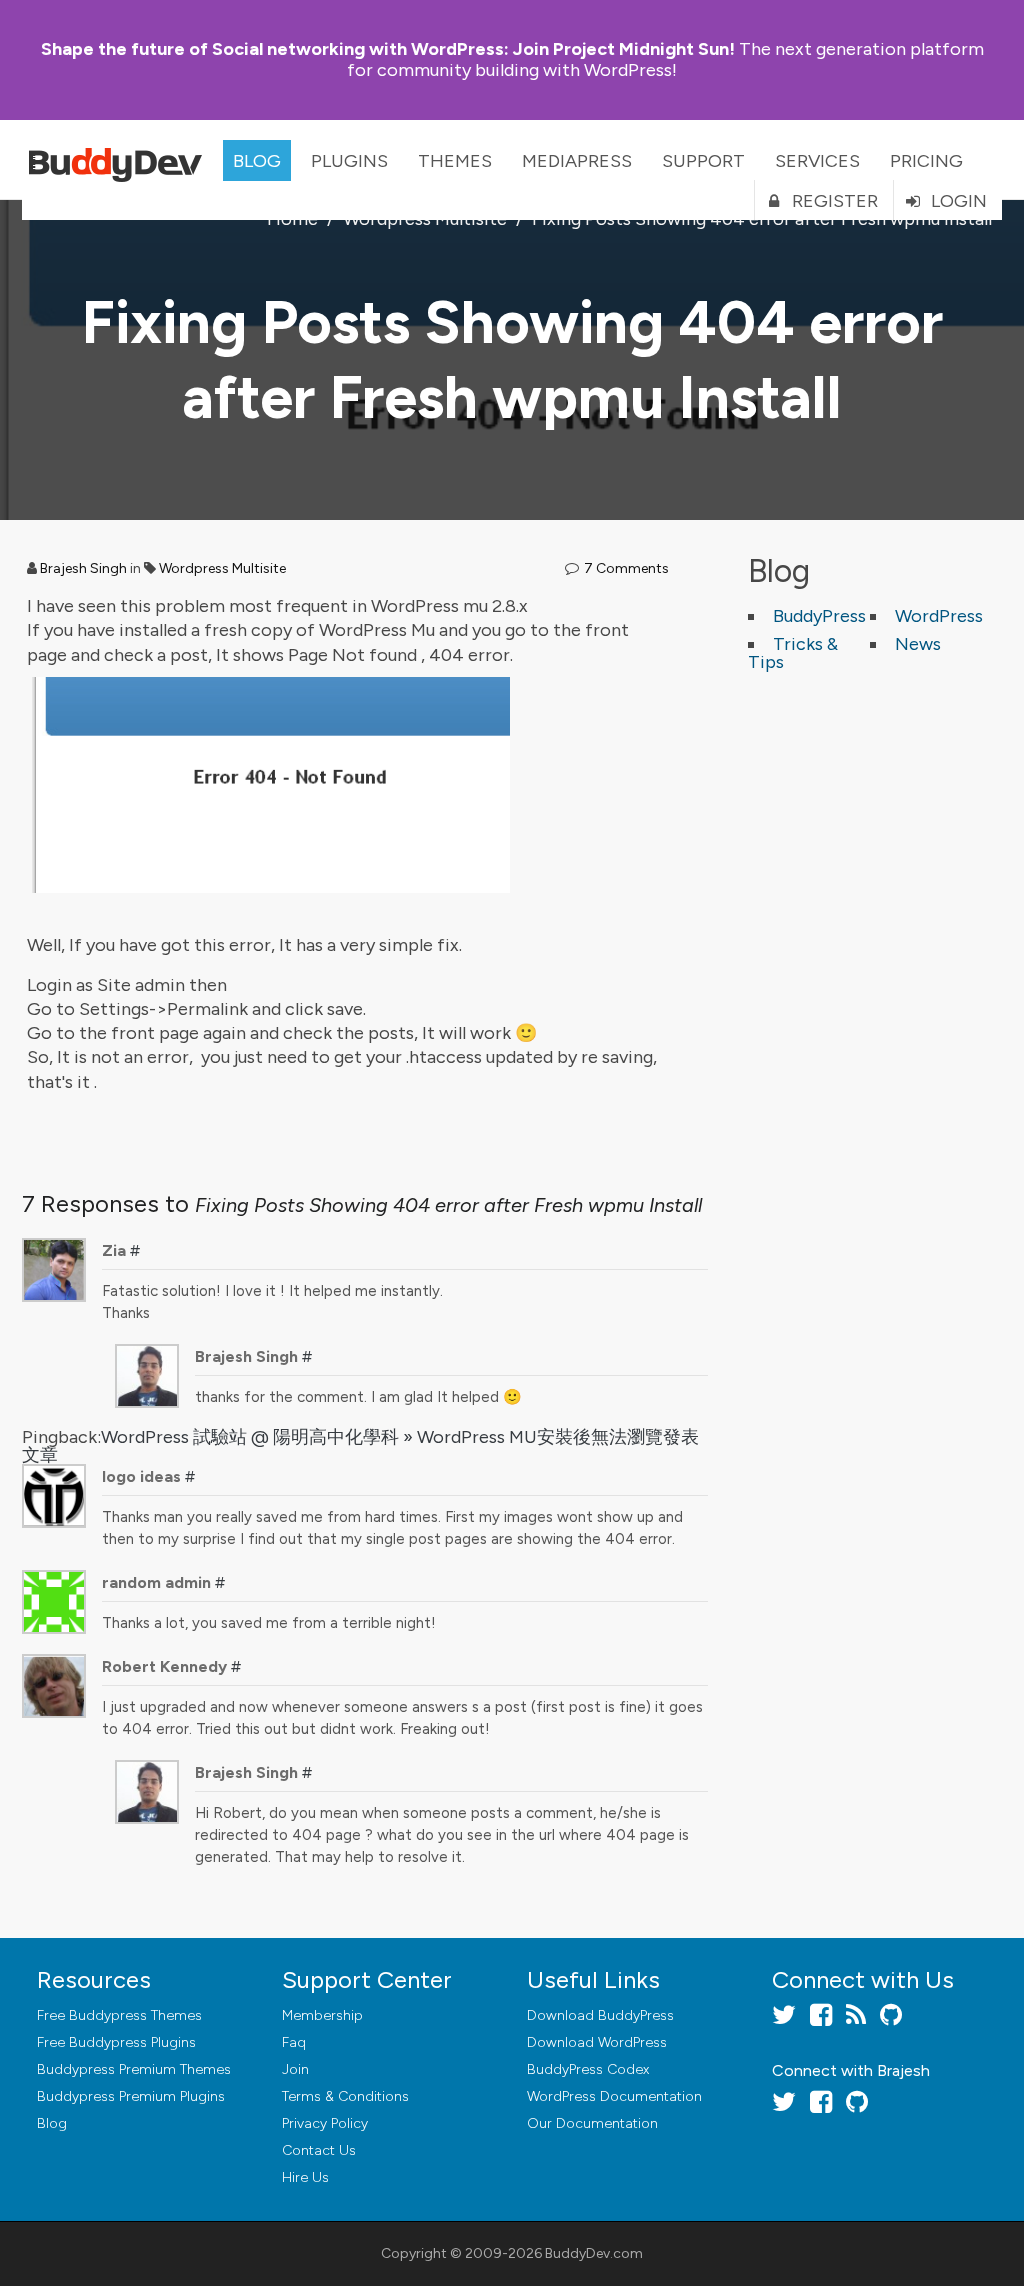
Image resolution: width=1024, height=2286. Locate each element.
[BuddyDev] (120, 160)
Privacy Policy (325, 2123)
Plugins (349, 161)
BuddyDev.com (594, 2253)
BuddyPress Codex (588, 2069)
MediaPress (577, 161)
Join (295, 2069)
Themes (455, 161)
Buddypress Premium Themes (134, 2069)
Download (600, 2015)
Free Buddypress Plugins (116, 2042)
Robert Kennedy (164, 1666)
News (918, 644)
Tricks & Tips (793, 653)
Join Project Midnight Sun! (388, 49)
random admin (156, 1582)
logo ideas (141, 1476)
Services (817, 161)
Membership (322, 2015)
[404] (281, 679)
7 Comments (626, 568)
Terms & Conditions (345, 2096)
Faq (294, 2042)
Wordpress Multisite (222, 568)
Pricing (926, 161)
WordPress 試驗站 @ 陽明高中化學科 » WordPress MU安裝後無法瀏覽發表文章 (360, 1446)
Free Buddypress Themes (119, 2015)
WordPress (939, 616)
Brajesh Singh (83, 568)
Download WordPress (597, 2042)
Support (703, 161)
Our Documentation (592, 2123)
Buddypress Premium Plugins (131, 2096)
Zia (114, 1250)
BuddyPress (819, 616)
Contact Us (319, 2150)
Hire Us (305, 2177)
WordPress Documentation (614, 2096)
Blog (257, 161)
